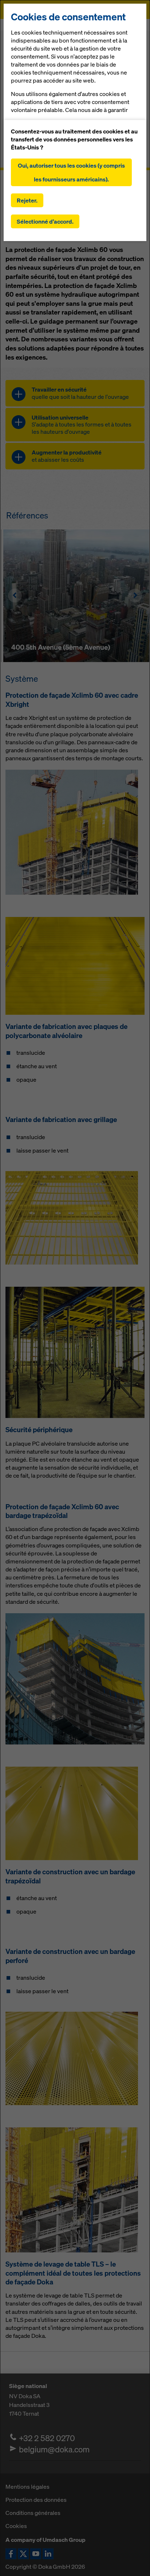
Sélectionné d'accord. (45, 221)
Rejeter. (27, 200)
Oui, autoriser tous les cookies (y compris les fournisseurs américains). (71, 172)
